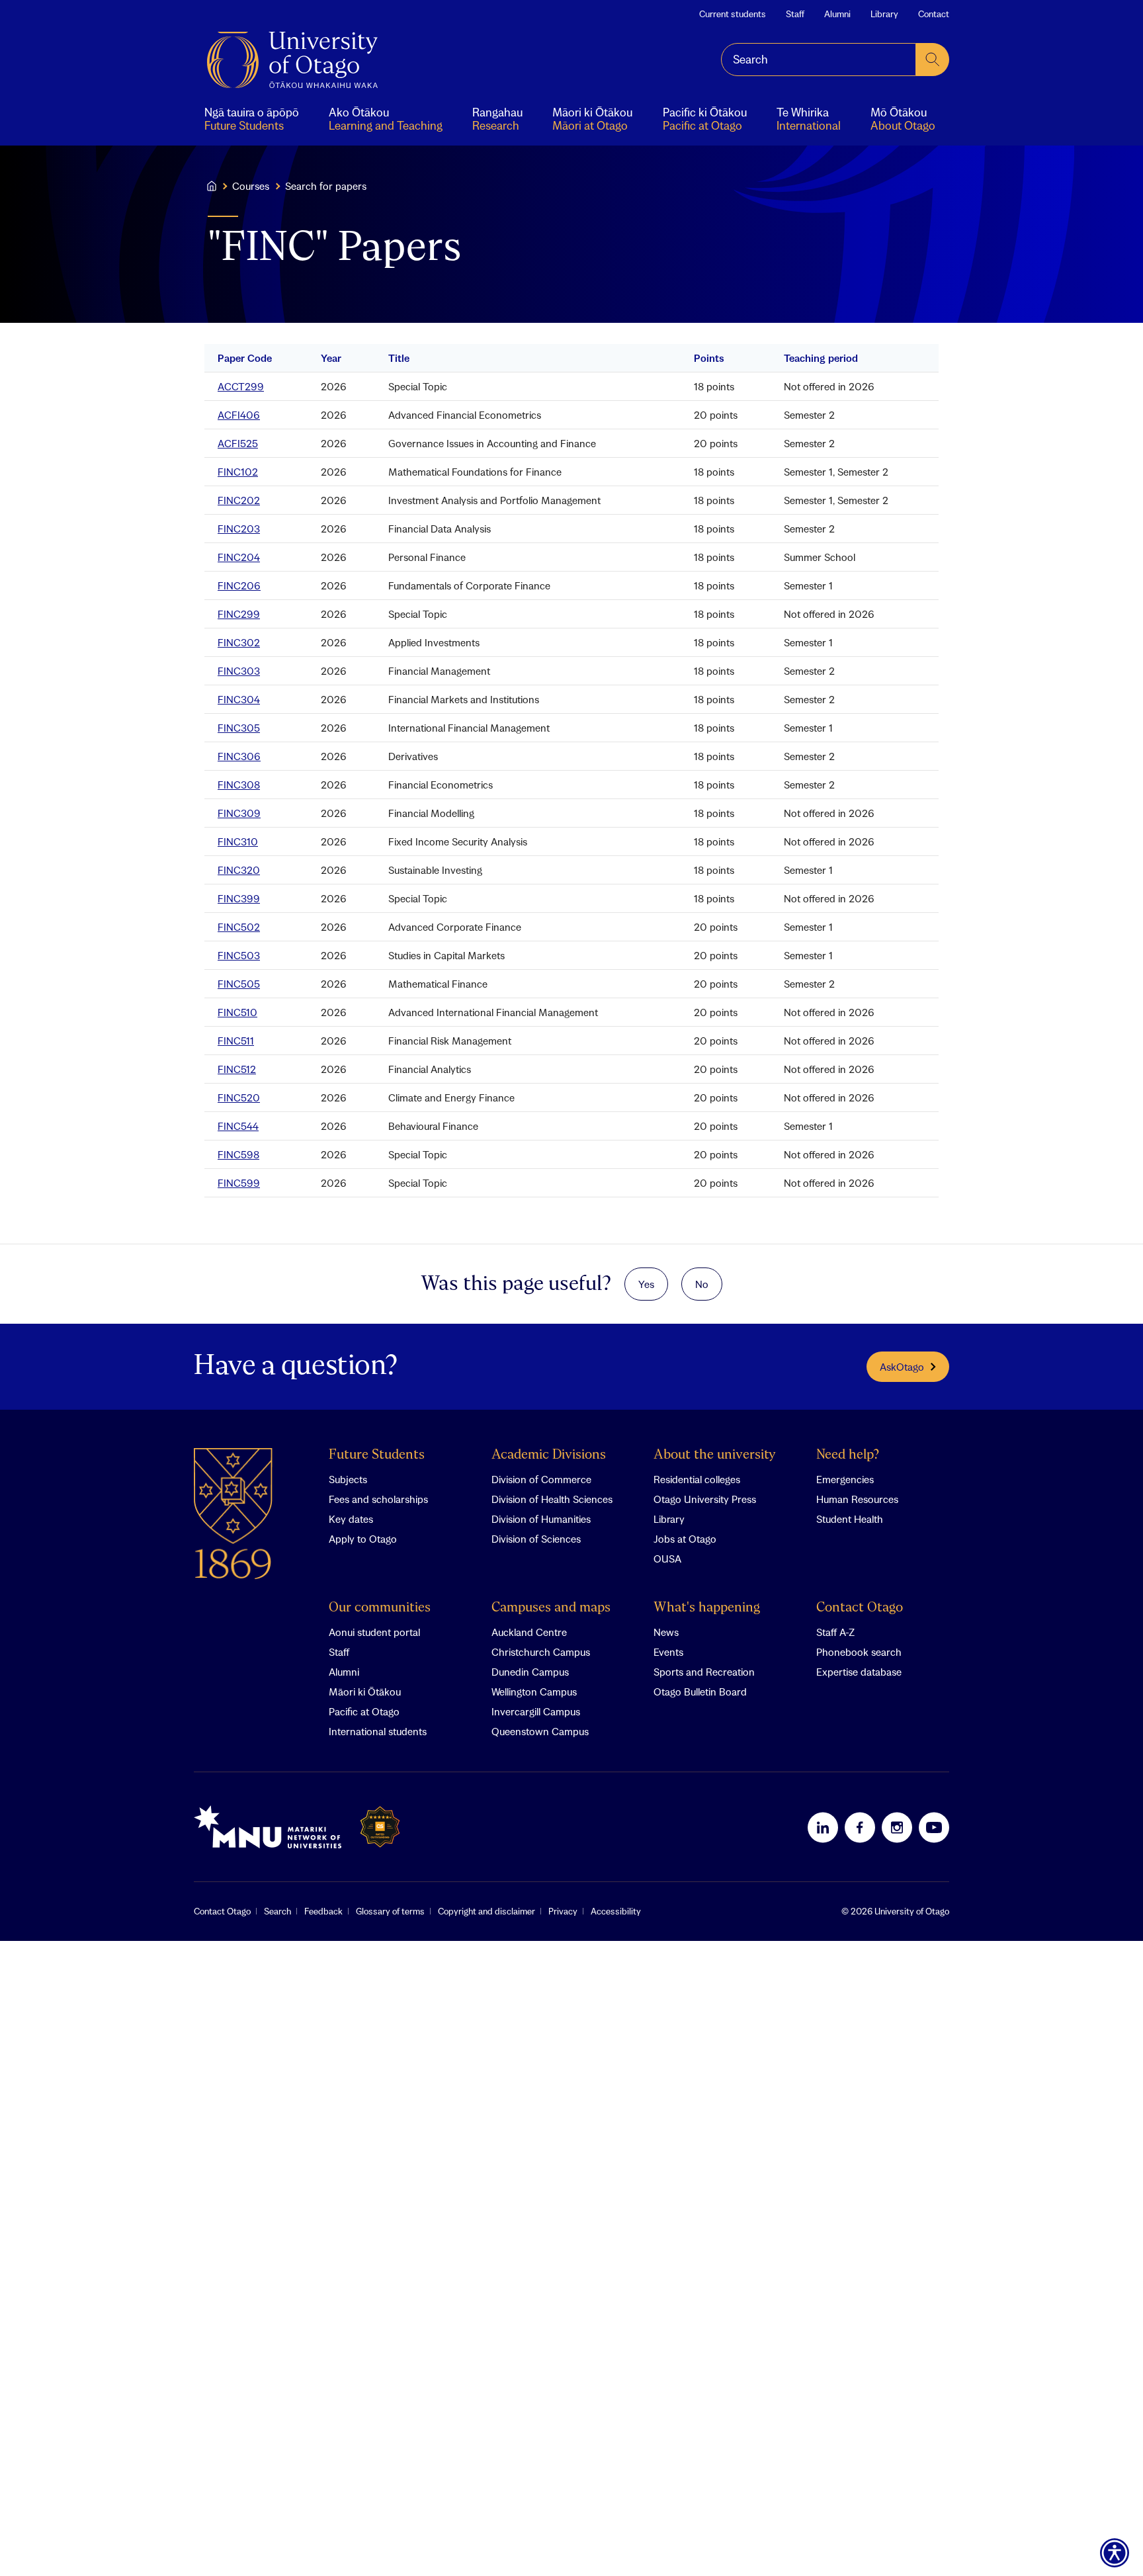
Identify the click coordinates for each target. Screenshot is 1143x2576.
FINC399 (239, 898)
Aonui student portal (374, 1632)
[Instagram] (897, 1827)
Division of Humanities (541, 1519)
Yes (646, 1284)
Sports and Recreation (704, 1672)
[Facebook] (860, 1827)
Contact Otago (860, 1608)
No (702, 1284)
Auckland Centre (529, 1632)
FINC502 (239, 927)
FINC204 (239, 557)
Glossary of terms (390, 1911)
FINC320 (239, 870)
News (666, 1632)
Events (668, 1652)
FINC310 (238, 841)
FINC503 (239, 955)
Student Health (850, 1519)
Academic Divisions (549, 1455)
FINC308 (239, 785)
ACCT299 (241, 386)
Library (884, 14)
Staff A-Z (835, 1632)
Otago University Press (705, 1499)
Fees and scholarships (378, 1499)
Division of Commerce (541, 1479)
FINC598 (238, 1154)
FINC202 (239, 500)
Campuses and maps (551, 1608)
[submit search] (933, 60)
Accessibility (616, 1911)
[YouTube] (934, 1827)
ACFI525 (238, 443)
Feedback (323, 1911)
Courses (251, 186)
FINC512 (237, 1069)
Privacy (563, 1911)
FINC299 (239, 614)
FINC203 (239, 529)
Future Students (377, 1455)
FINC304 (239, 699)
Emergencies (845, 1479)
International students (378, 1731)
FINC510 (237, 1012)
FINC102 (238, 472)
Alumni (837, 14)
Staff (795, 14)
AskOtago (902, 1367)
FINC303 (239, 671)
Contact (934, 14)
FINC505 (239, 984)
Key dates (351, 1519)
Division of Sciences (536, 1539)
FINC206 (239, 585)
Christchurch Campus (541, 1652)
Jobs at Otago (685, 1539)
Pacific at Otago (364, 1711)
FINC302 (239, 642)
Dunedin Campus (530, 1672)
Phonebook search (859, 1652)
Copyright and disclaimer (487, 1911)
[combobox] (819, 60)
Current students (733, 14)
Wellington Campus (534, 1692)
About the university (715, 1455)
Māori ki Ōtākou (365, 1692)
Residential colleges (697, 1479)
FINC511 (236, 1041)
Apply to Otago (363, 1539)
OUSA (667, 1559)
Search (277, 1911)
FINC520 (239, 1097)
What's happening (707, 1608)
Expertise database (859, 1672)
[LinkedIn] (823, 1827)
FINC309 (239, 813)
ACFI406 (239, 415)
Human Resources (857, 1499)
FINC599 (239, 1183)
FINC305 (239, 728)
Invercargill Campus (536, 1711)
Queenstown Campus (540, 1731)
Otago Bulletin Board (700, 1692)
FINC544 (238, 1126)
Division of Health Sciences (552, 1499)
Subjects (348, 1479)
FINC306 (239, 756)
